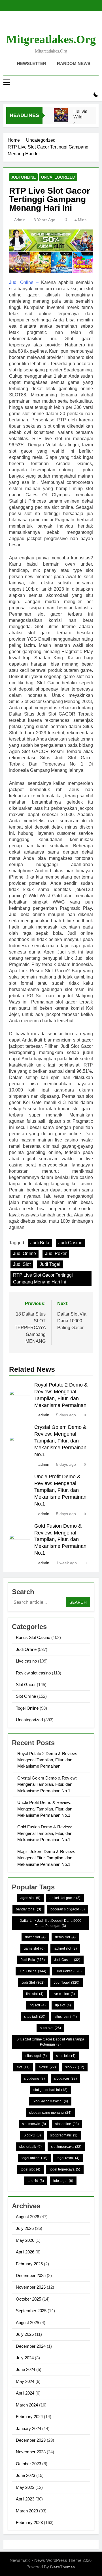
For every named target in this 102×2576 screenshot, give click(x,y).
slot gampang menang (50, 2113)
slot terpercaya (66, 2147)
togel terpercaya (65, 2169)
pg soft (38, 2005)
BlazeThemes (62, 2567)
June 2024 (25, 2369)
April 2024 (25, 2393)
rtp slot (63, 2005)
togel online (34, 2158)
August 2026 (27, 2217)
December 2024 (31, 2346)
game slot (34, 1948)
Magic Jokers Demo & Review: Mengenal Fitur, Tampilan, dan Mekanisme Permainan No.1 (46, 1858)
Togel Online (27, 1708)
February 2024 (29, 2417)
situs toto (66, 2056)
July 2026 (25, 2228)
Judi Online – (24, 282)
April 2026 (25, 2252)
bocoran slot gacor (68, 1909)
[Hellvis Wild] (61, 115)
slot (23, 2067)
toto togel (63, 2181)
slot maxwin (34, 2124)
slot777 (75, 2067)
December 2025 (31, 2275)
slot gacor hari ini (50, 2090)
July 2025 (25, 2334)
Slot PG (32, 2135)
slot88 (47, 2067)
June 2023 (25, 2475)
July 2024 (25, 2358)
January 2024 (28, 2428)
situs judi (35, 2017)
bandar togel (28, 1909)
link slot (35, 1994)
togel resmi (68, 2158)
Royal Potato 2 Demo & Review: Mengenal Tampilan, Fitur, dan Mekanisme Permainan (47, 1760)
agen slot (30, 1898)
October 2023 (28, 2464)
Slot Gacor (26, 1685)
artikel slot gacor (65, 1898)
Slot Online (26, 1696)
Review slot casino (33, 1673)
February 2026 (29, 2264)
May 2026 (25, 2240)
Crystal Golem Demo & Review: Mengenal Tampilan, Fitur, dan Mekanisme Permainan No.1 (60, 1441)
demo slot (65, 1937)
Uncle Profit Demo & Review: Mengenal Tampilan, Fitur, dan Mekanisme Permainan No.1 (60, 1490)
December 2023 (31, 2440)
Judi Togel (50, 1264)
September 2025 (31, 2311)
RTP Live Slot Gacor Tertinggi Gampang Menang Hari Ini (43, 1278)
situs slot (50, 2028)
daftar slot (35, 1937)
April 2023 (25, 2499)
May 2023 (25, 2487)
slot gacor (65, 2079)
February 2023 (29, 2522)
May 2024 (25, 2381)
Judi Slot (22, 1264)
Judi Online (23, 177)
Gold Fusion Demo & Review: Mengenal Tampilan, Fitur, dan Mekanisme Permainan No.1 (60, 1540)
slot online (67, 2124)
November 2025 (31, 2287)
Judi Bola (40, 1243)
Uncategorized (58, 177)
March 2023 (27, 2511)
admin (20, 220)
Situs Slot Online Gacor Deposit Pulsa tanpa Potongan (50, 2042)
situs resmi (66, 2017)
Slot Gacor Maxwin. (50, 2101)
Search (78, 1602)
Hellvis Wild (80, 114)
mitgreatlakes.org (51, 39)
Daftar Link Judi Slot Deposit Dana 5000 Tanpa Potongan (50, 1923)
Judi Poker (56, 1253)
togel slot (30, 2169)
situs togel (36, 2056)
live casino (64, 1994)
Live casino (26, 1661)
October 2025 (28, 2299)
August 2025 (27, 2323)
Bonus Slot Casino (33, 1637)
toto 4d (36, 2181)
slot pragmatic (64, 2135)
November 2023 (31, 2452)
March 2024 (27, 2405)
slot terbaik (30, 2147)
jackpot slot (65, 1948)
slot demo (34, 2079)
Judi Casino (70, 1243)
